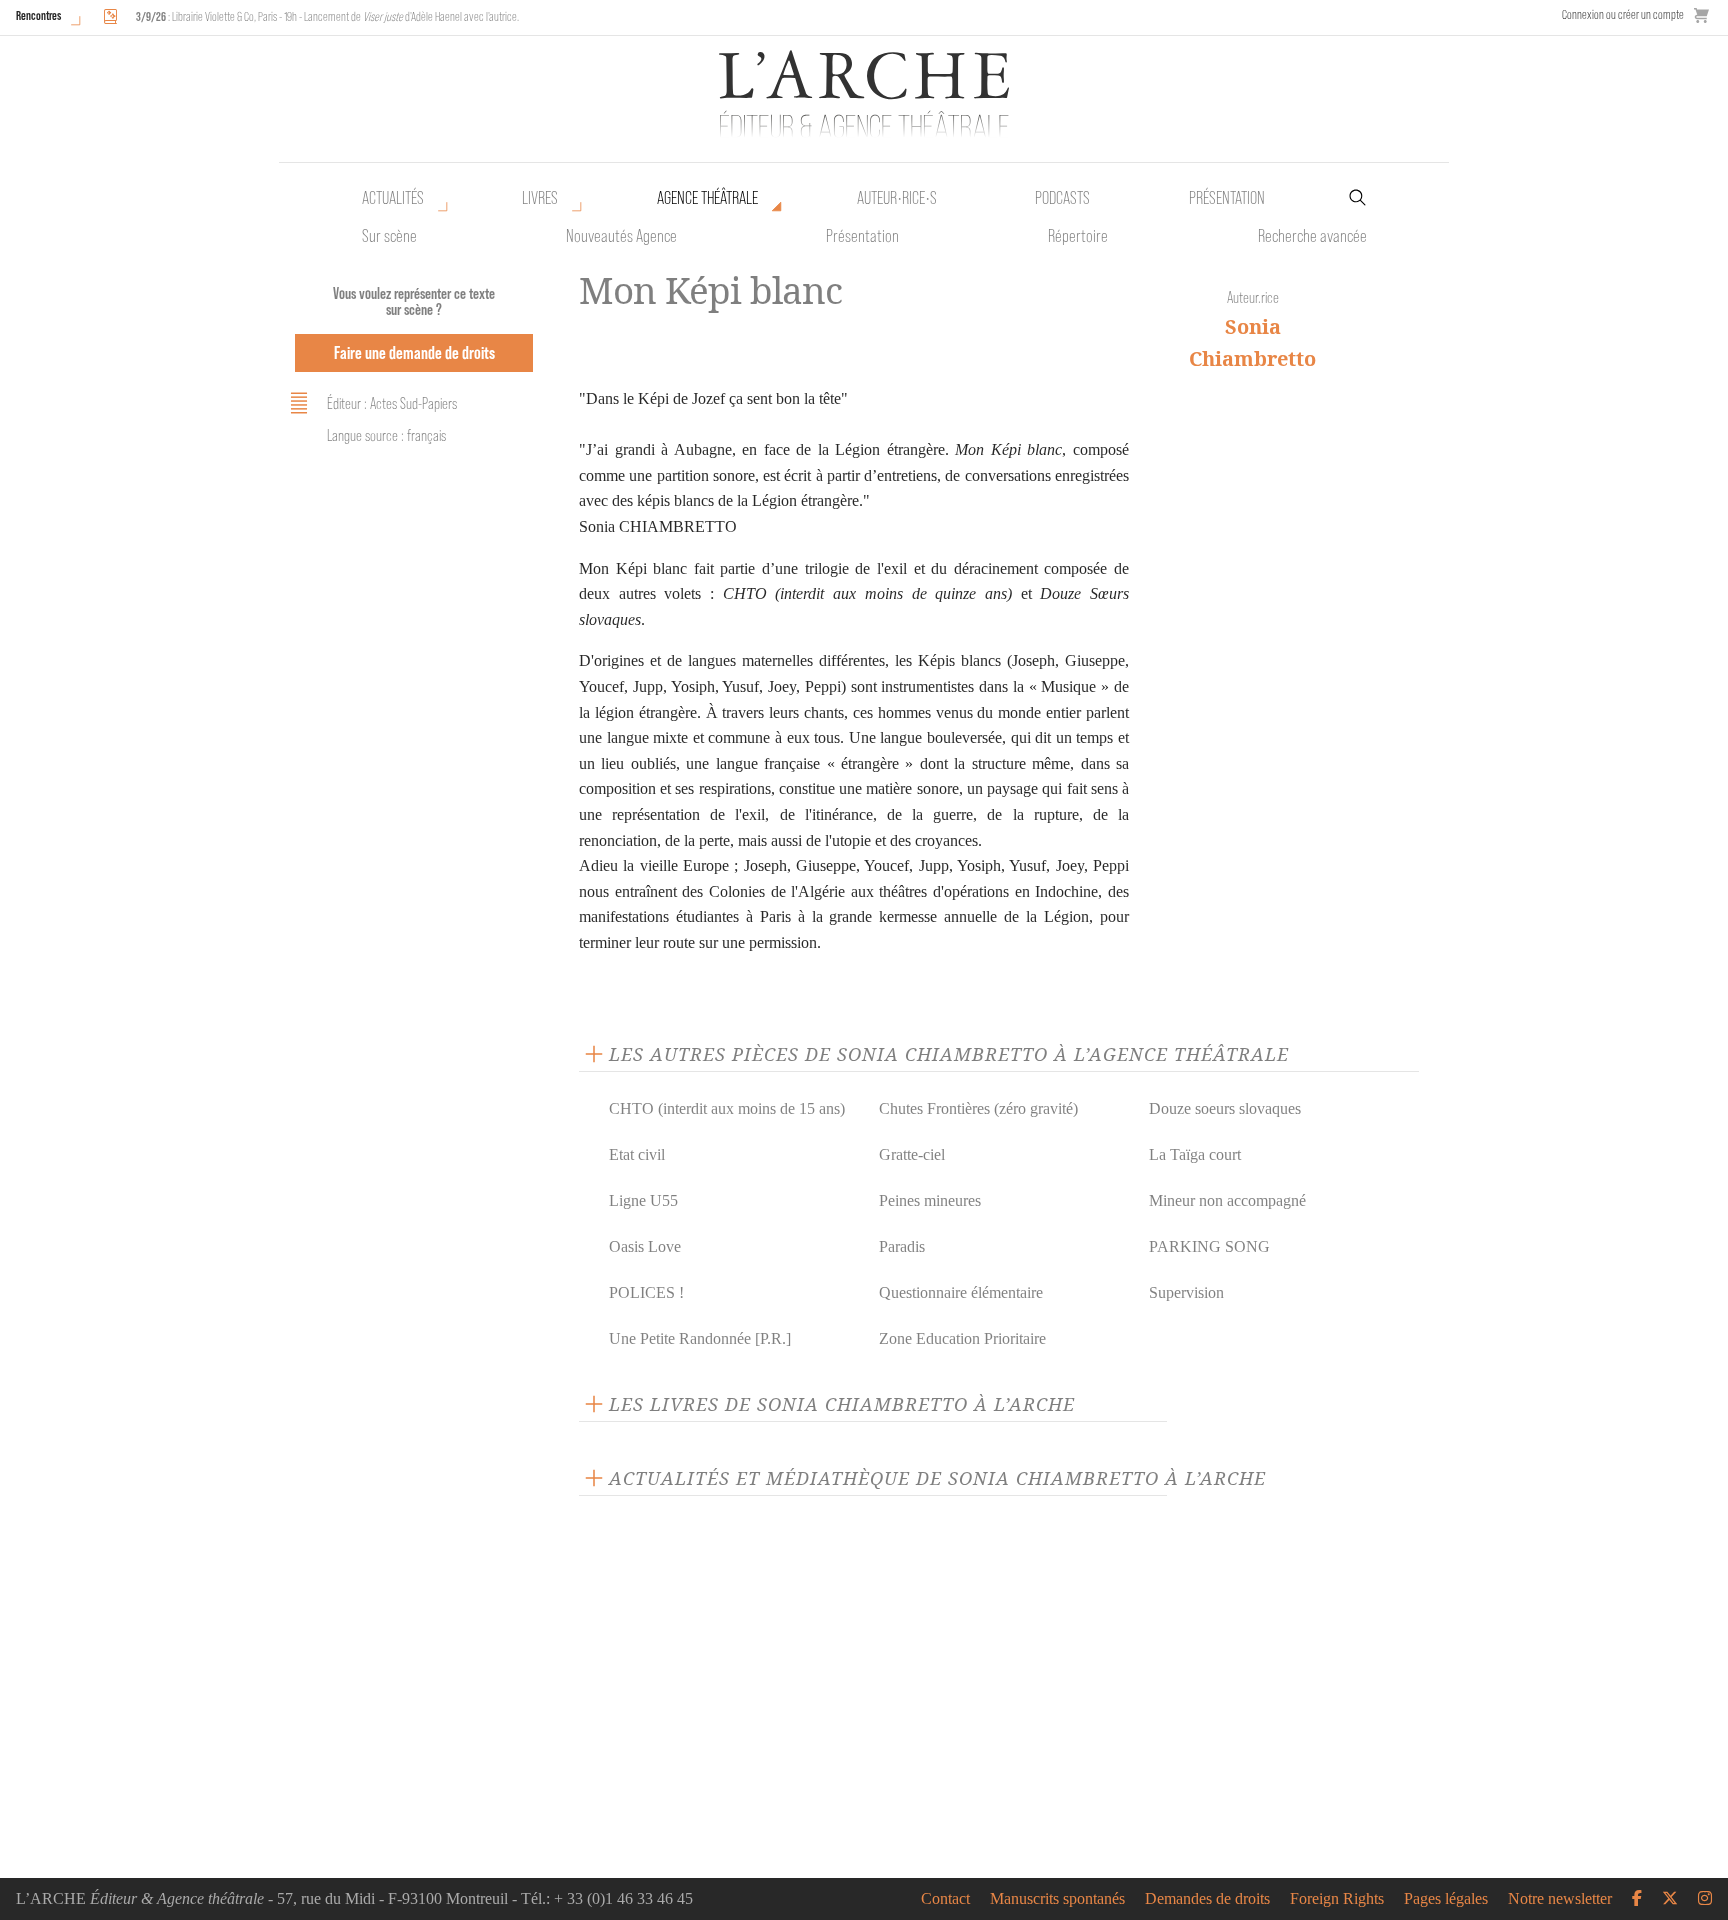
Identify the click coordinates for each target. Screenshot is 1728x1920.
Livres (540, 198)
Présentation (862, 236)
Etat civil (637, 1154)
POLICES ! (646, 1292)
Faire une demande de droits (414, 352)
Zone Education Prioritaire (962, 1338)
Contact (945, 1899)
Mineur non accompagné (1227, 1200)
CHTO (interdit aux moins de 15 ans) (727, 1108)
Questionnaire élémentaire (961, 1292)
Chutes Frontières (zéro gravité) (978, 1108)
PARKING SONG (1209, 1246)
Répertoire (1078, 236)
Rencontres (38, 15)
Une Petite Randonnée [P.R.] (700, 1338)
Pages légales (1446, 1899)
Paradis (902, 1246)
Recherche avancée (1312, 236)
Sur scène (389, 236)
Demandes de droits (1207, 1899)
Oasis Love (645, 1246)
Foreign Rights (1337, 1899)
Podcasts (1062, 198)
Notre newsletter (1560, 1899)
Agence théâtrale (707, 198)
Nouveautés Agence (621, 236)
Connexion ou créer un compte (1623, 14)
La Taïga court (1195, 1154)
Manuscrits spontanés (1057, 1899)
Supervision (1186, 1292)
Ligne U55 (643, 1200)
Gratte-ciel (912, 1154)
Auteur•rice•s (897, 198)
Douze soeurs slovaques (1225, 1108)
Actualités (393, 198)
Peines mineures (930, 1200)
